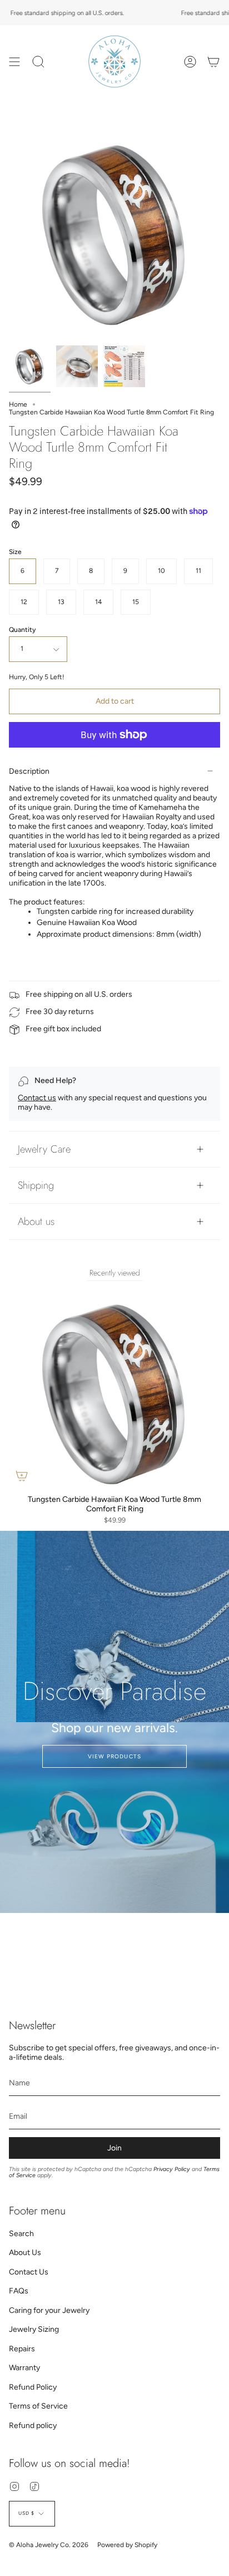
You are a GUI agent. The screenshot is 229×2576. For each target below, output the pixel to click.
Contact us (37, 1098)
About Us (25, 2253)
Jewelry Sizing (34, 2329)
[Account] (190, 61)
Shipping (36, 1185)
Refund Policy (33, 2387)
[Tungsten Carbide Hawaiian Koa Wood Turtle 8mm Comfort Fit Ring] (30, 366)
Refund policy (33, 2426)
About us (36, 1221)
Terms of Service (38, 2406)
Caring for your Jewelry (49, 2310)
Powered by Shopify (127, 2545)
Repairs (22, 2349)
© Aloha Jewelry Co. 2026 (49, 2545)
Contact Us (29, 2272)
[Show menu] (14, 61)
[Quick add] (22, 1476)
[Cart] (213, 61)
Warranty (24, 2368)
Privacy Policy (172, 2169)
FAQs (19, 2291)
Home (18, 404)
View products (115, 1756)
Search (21, 2234)
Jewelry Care (44, 1149)
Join (114, 2148)
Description (29, 771)
